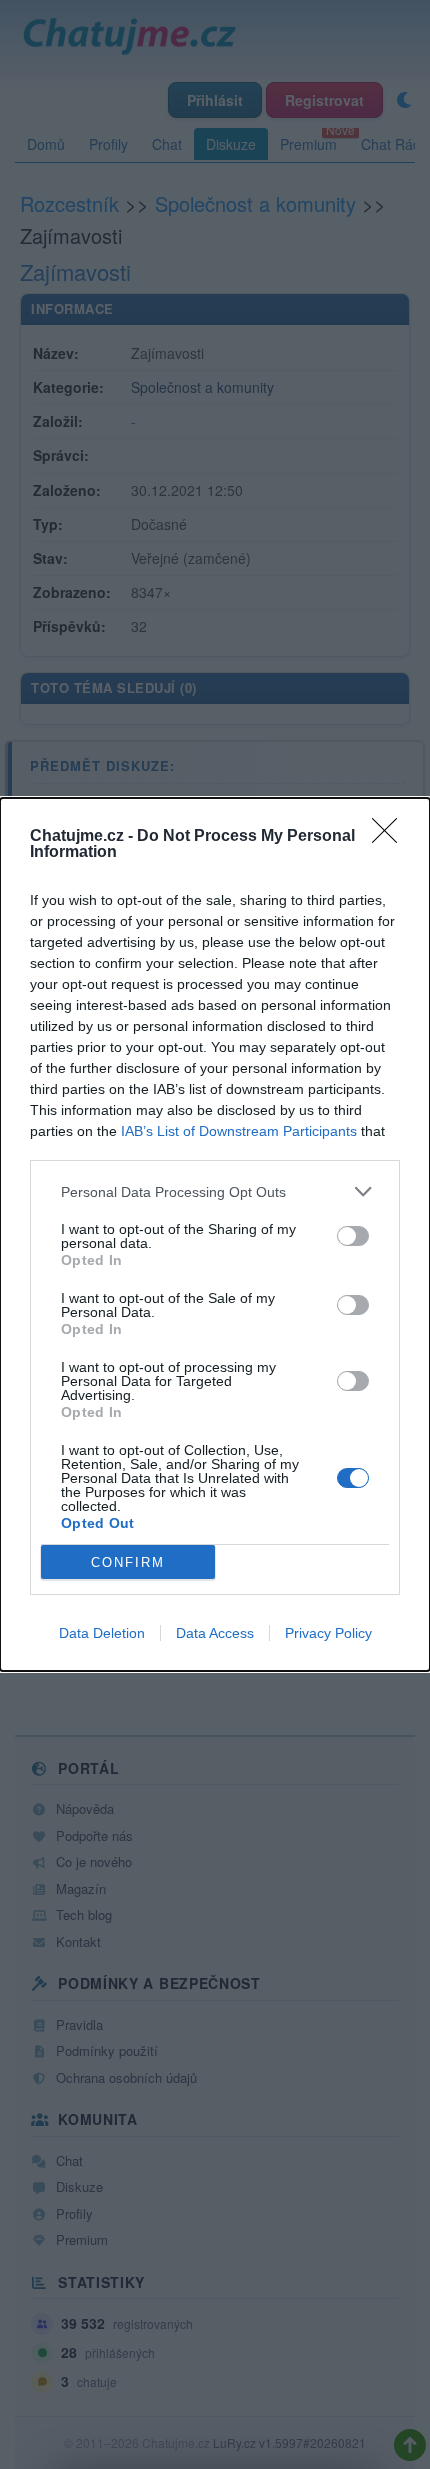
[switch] (353, 1236)
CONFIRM (128, 1562)
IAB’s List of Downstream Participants (239, 1131)
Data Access (215, 1633)
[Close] (391, 837)
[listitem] (215, 1191)
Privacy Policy (328, 1633)
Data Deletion (102, 1633)
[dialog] (215, 1234)
